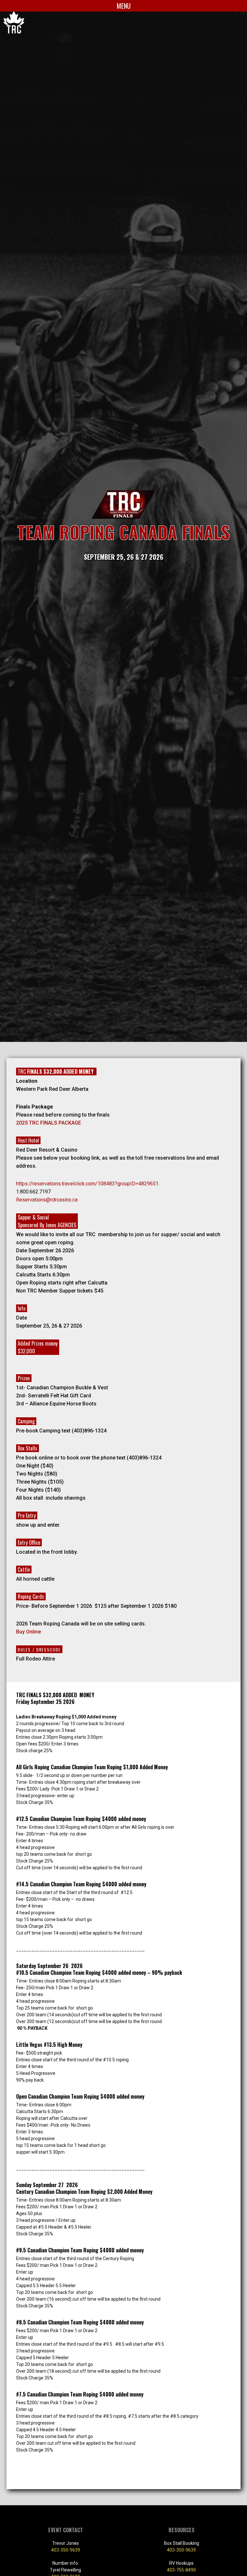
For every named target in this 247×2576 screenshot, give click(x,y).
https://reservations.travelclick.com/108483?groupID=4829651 (87, 1184)
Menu (124, 6)
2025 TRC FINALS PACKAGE (49, 1123)
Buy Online (28, 1632)
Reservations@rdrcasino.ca (47, 1200)
